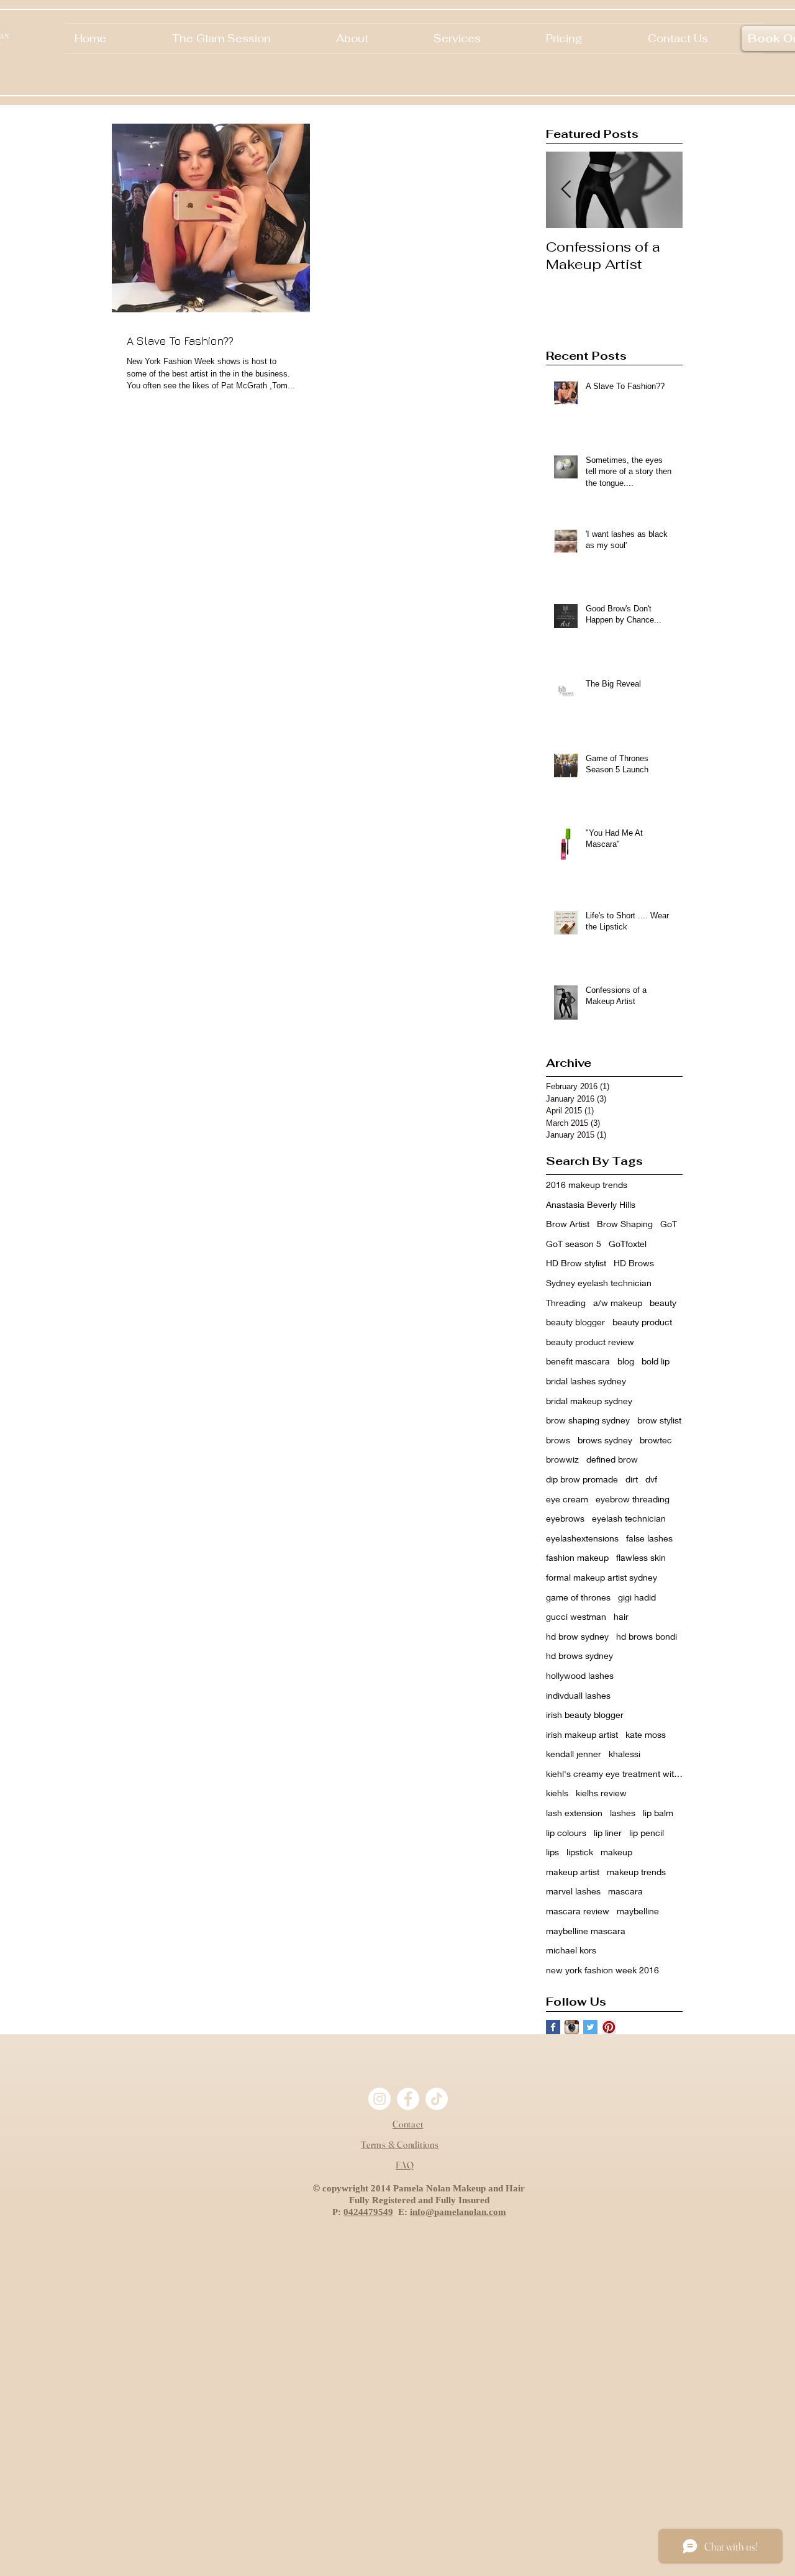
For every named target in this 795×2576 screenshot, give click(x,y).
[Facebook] (408, 2099)
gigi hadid (637, 1597)
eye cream (567, 1499)
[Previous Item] (566, 190)
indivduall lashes (578, 1695)
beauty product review (590, 1342)
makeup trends (636, 1872)
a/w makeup (618, 1303)
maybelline (638, 1911)
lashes (623, 1813)
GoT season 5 (574, 1244)
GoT (669, 1224)
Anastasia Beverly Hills (591, 1204)
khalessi (625, 1754)
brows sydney (605, 1440)
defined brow (612, 1459)
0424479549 (368, 2212)
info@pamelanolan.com (458, 2212)
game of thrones (578, 1597)
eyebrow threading (633, 1499)
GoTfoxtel (628, 1244)
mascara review (578, 1911)
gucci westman (576, 1616)
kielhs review (601, 1793)
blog (626, 1361)
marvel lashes (573, 1891)
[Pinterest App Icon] (609, 2027)
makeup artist (573, 1872)
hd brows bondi (647, 1636)
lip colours (566, 1833)
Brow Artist (568, 1224)
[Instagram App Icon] (572, 2027)
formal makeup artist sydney (602, 1577)
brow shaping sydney (588, 1420)
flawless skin (641, 1557)
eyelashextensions (582, 1538)
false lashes (649, 1538)
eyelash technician (629, 1518)
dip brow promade (582, 1479)
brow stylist (659, 1420)
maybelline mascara (586, 1931)
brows (558, 1440)
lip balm (658, 1813)
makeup (616, 1852)
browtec (656, 1440)
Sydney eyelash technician (599, 1283)
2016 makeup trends (587, 1185)
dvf (651, 1479)
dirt (632, 1479)
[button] (375, 39)
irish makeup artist (582, 1734)
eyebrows (565, 1518)
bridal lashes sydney (586, 1381)
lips (552, 1852)
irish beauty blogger (585, 1715)
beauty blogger (575, 1322)
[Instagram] (379, 2099)
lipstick (580, 1852)
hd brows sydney (579, 1656)
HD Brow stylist (576, 1263)
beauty (663, 1303)
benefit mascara (578, 1361)
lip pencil (647, 1833)
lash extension (574, 1813)
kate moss (646, 1734)
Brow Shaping (625, 1224)
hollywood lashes (580, 1675)
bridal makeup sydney (589, 1401)
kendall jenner (574, 1754)
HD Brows (634, 1263)
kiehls (557, 1793)
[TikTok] (437, 2099)
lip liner (608, 1833)
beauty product (642, 1322)
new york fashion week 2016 (602, 1970)
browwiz (562, 1459)
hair (621, 1616)
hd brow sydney (577, 1636)
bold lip (656, 1361)
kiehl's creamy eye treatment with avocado (614, 1774)
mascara (625, 1891)
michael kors (571, 1950)
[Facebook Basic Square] (553, 2027)
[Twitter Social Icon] (590, 2027)
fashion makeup (577, 1557)
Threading (566, 1303)
